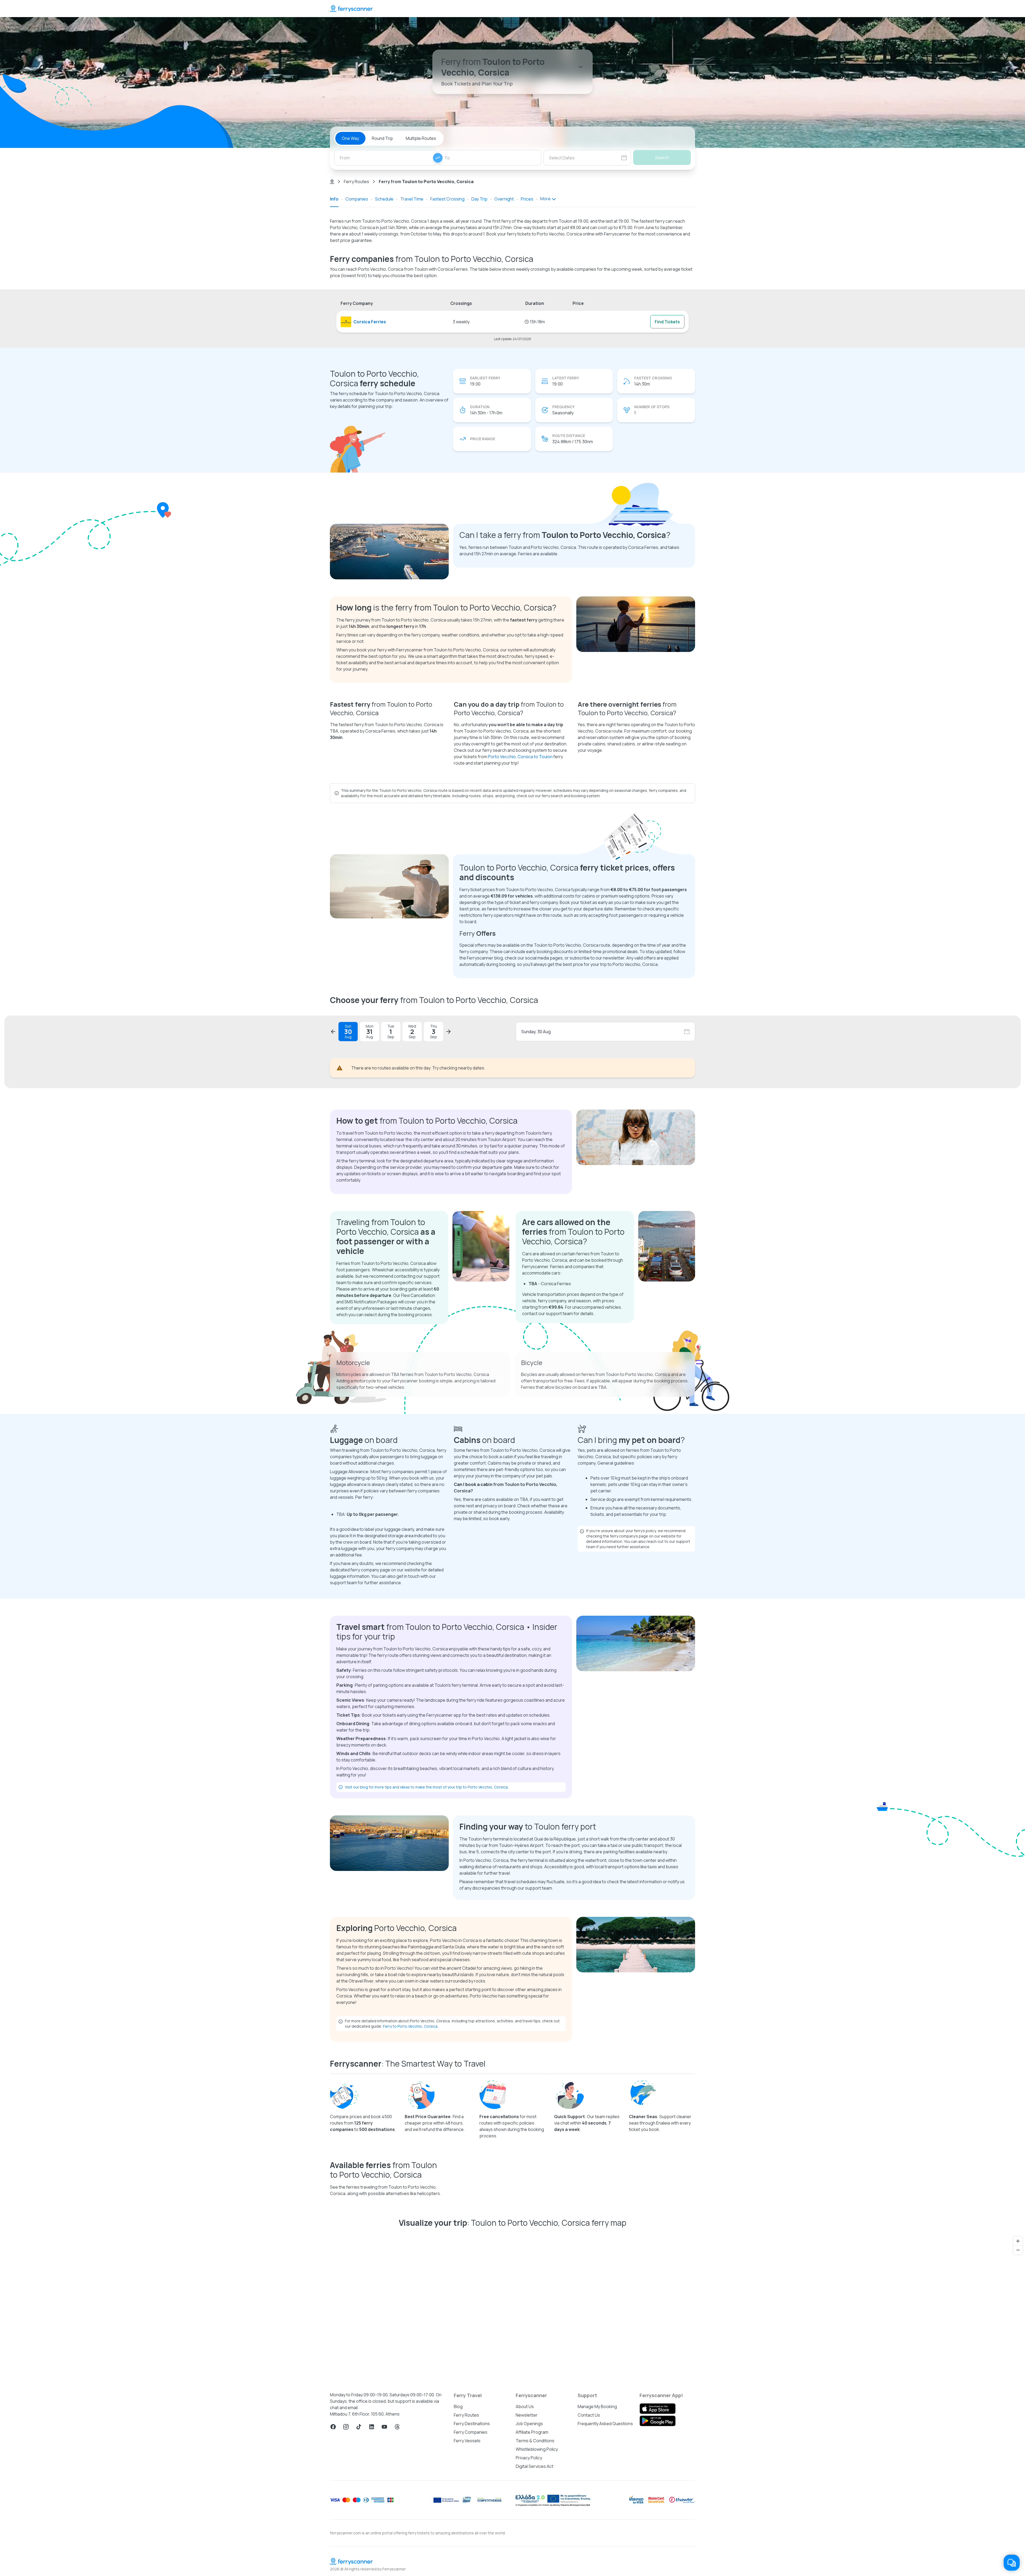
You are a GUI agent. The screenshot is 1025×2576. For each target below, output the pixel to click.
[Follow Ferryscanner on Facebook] (333, 2554)
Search (662, 158)
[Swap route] (438, 158)
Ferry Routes (356, 182)
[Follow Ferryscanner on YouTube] (384, 2554)
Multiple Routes (421, 138)
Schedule (384, 199)
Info (334, 199)
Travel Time (412, 199)
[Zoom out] (1018, 2377)
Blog (458, 2534)
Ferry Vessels (467, 2568)
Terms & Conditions (535, 2568)
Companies (357, 199)
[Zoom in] (1018, 2368)
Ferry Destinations (472, 2551)
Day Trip (479, 199)
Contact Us (589, 2542)
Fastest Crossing (447, 199)
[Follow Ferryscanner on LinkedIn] (372, 2554)
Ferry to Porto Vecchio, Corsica (410, 2153)
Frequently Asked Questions (605, 2551)
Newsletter (527, 2542)
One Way (350, 138)
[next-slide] (448, 1032)
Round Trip (382, 138)
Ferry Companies (471, 2559)
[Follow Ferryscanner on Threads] (397, 2554)
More (545, 199)
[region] (512, 2435)
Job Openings (529, 2551)
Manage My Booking (597, 2534)
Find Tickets (667, 322)
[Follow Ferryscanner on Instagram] (346, 2554)
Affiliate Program (532, 2559)
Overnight (504, 199)
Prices (527, 199)
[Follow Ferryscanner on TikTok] (359, 2554)
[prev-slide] (333, 1032)
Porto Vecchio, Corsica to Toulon (520, 757)
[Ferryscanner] (351, 9)
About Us (525, 2534)
